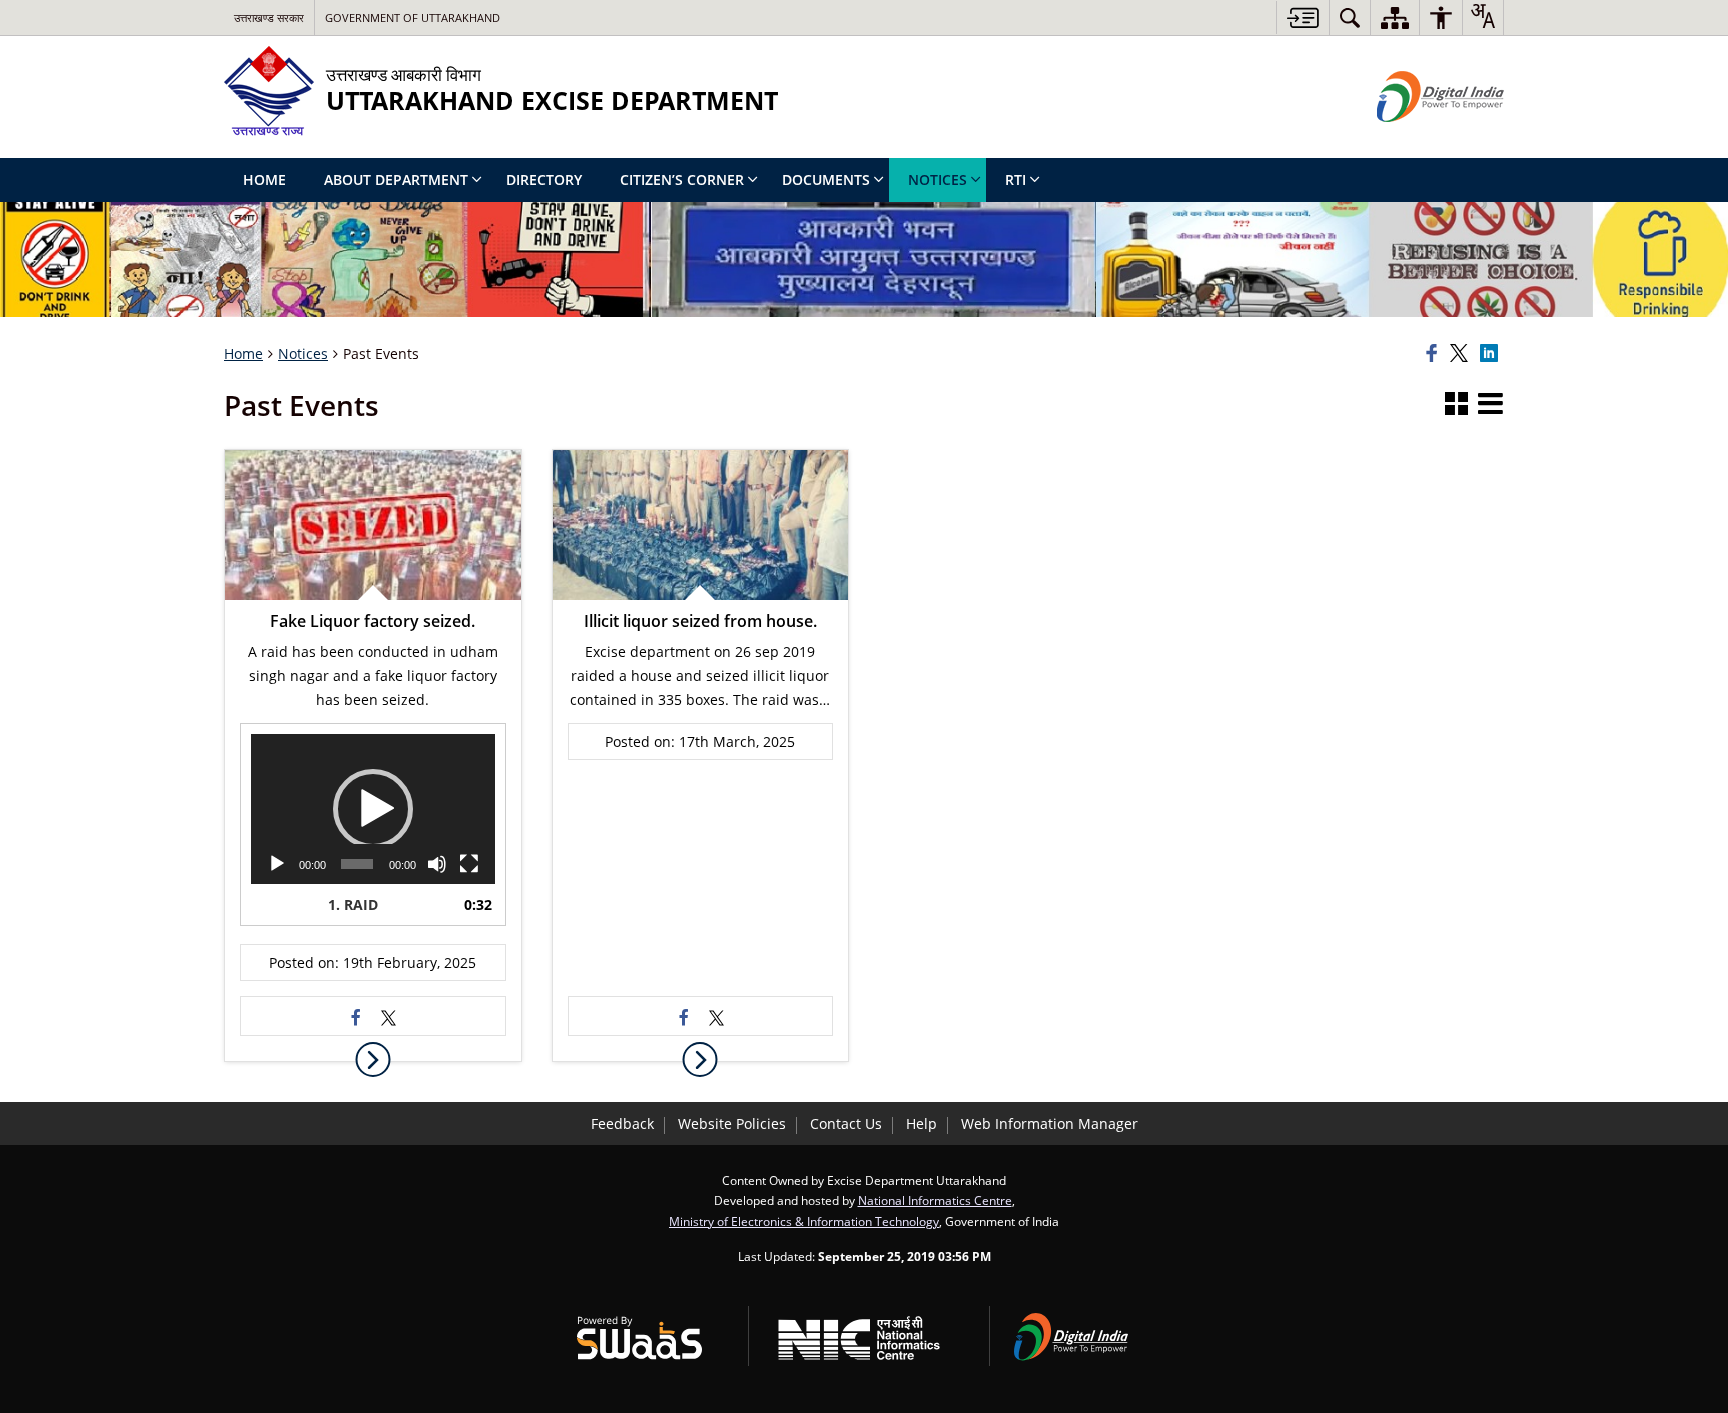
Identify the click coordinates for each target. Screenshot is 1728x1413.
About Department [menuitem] (396, 179)
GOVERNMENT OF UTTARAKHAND (412, 17)
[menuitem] (1350, 17)
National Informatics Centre (935, 1200)
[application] (373, 809)
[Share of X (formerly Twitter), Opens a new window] (1462, 354)
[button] (1456, 405)
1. (353, 904)
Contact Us (846, 1123)
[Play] (277, 864)
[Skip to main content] (1302, 17)
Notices (303, 353)
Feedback (622, 1123)
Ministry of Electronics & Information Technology (804, 1221)
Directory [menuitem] (544, 179)
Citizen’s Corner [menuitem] (682, 179)
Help (921, 1123)
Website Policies (732, 1123)
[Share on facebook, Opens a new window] (1435, 354)
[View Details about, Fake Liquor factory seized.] (372, 1059)
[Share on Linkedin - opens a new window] (1492, 354)
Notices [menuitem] (937, 179)
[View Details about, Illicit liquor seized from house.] (700, 1059)
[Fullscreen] (469, 864)
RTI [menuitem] (1015, 179)
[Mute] (437, 864)
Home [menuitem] (264, 179)
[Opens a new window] (357, 1016)
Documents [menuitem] (826, 179)
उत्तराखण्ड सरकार (269, 17)
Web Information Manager (1049, 1123)
